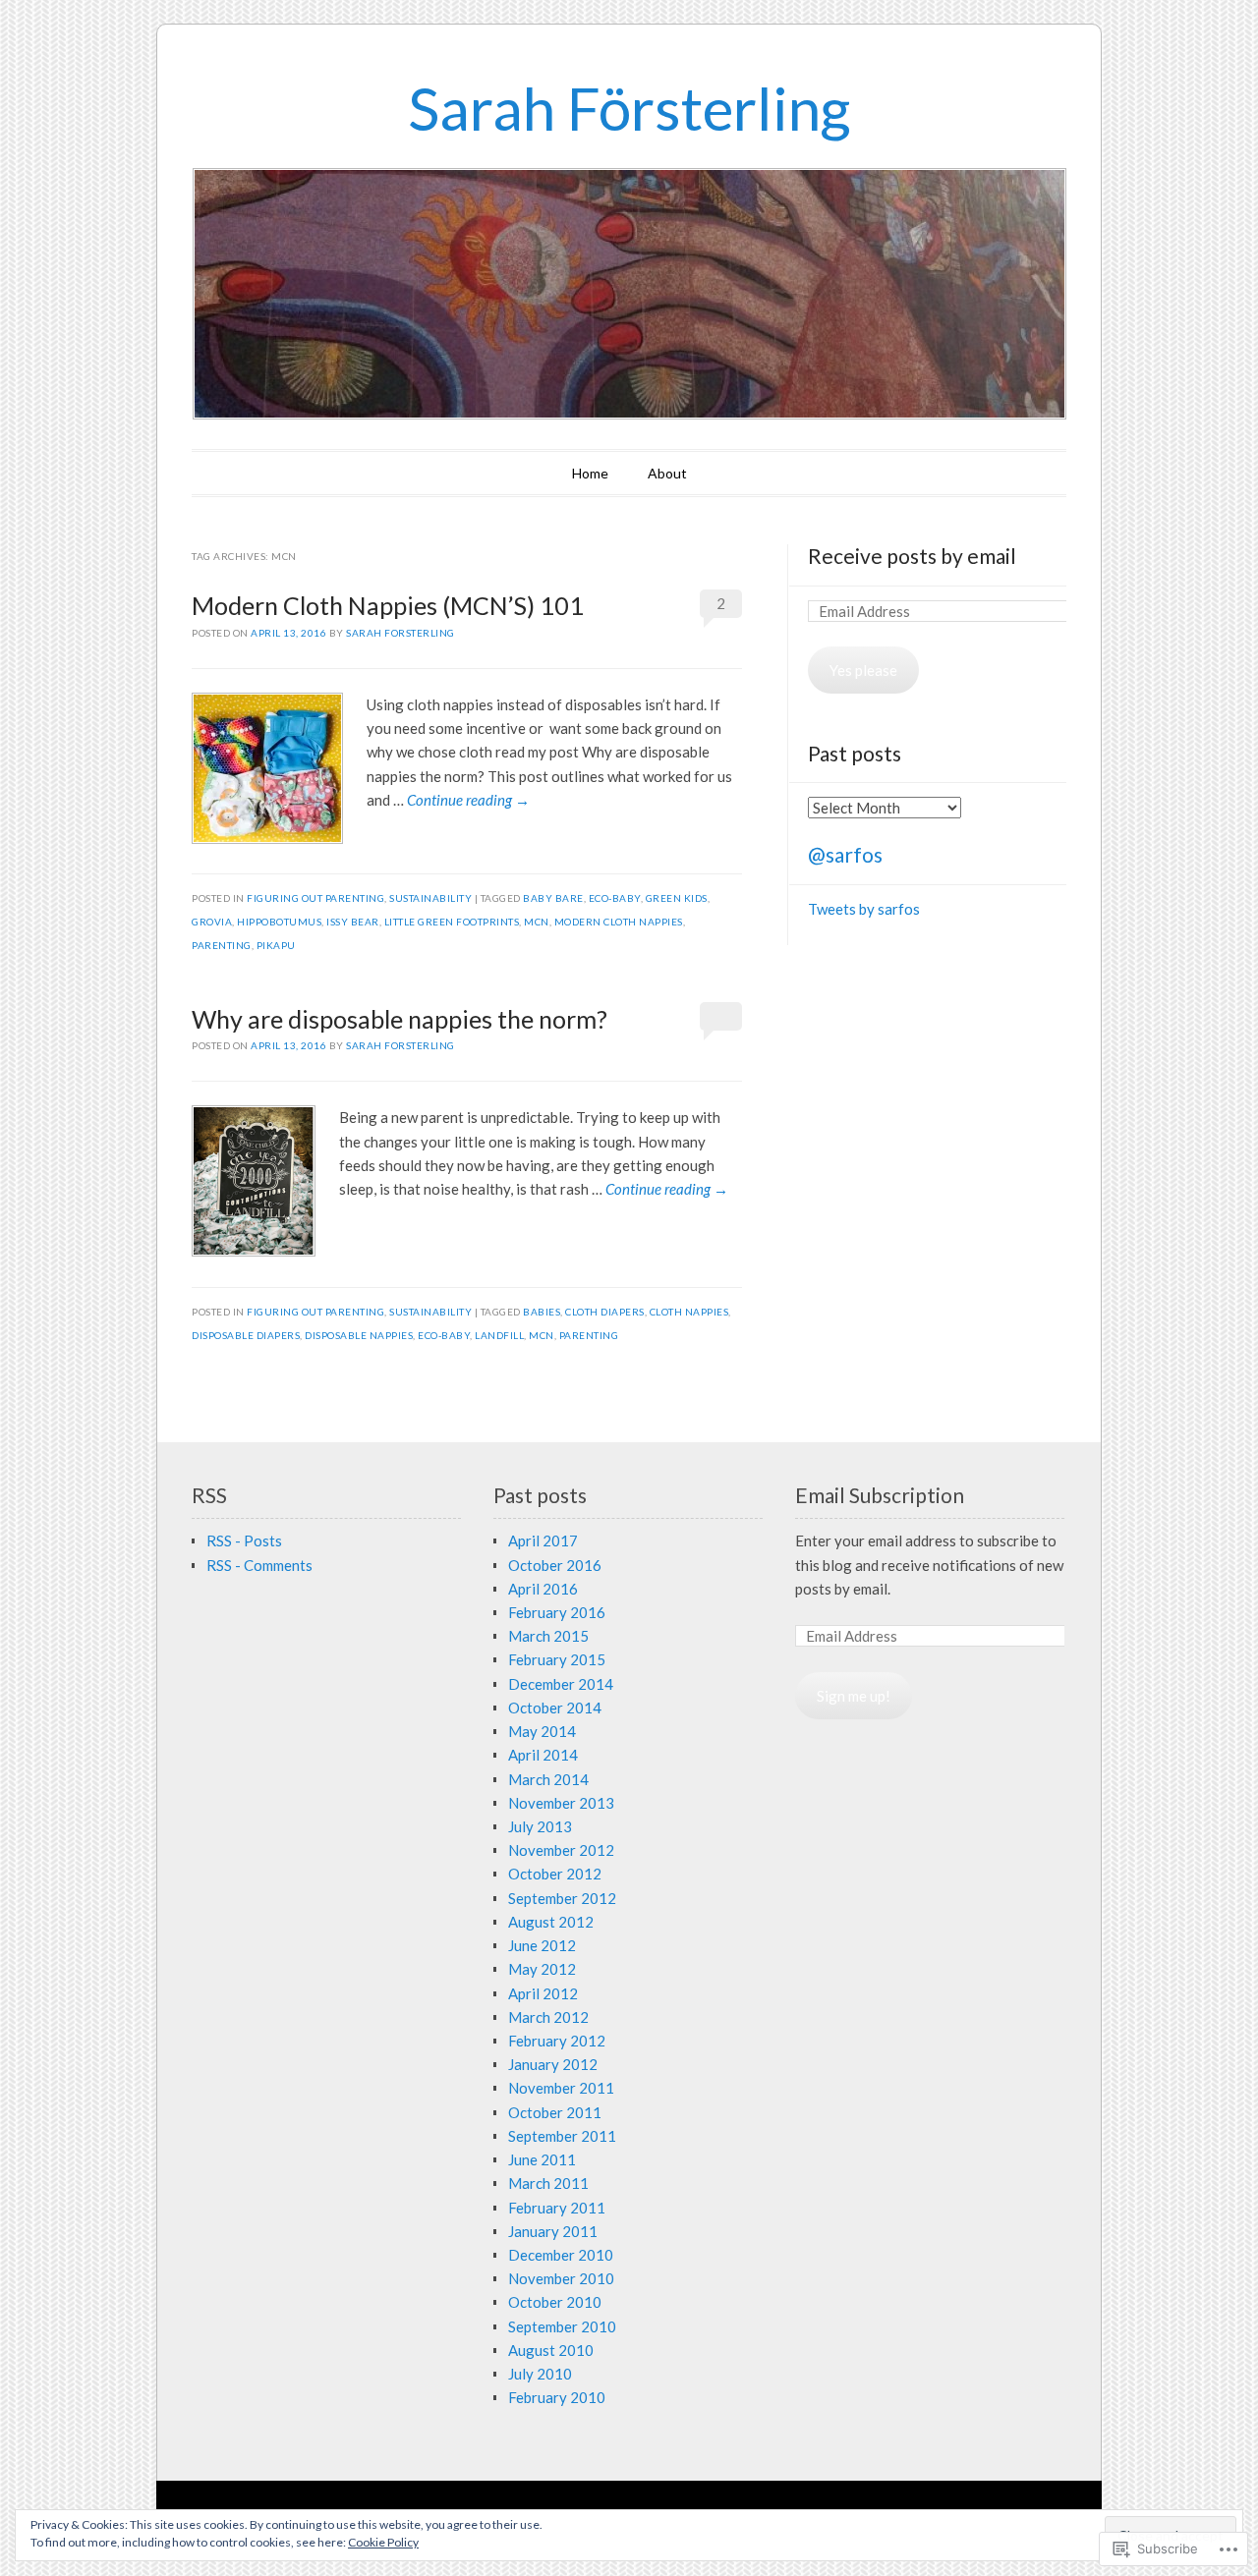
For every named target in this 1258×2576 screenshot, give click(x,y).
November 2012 (561, 1850)
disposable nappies (359, 1335)
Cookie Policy (383, 2542)
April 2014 (543, 1755)
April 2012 (543, 1993)
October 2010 (555, 2302)
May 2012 (542, 1969)
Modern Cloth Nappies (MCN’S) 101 (388, 605)
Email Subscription (880, 1495)
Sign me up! (854, 1696)
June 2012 (542, 1945)
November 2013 (561, 1803)
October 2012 (555, 1874)
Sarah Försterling (629, 108)
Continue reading (468, 800)
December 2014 (561, 1684)
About (667, 473)
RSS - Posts (244, 1540)
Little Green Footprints (452, 922)
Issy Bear (353, 922)
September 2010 (562, 2326)
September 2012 (562, 1898)
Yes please (863, 670)
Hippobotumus (279, 922)
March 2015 (548, 1636)
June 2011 (542, 2159)
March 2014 (548, 1779)
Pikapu (276, 945)
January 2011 (553, 2231)
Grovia (212, 922)
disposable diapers (246, 1335)
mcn (537, 922)
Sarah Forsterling (400, 633)
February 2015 (557, 1659)
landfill (499, 1335)
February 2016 (557, 1612)
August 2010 (551, 2350)
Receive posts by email (912, 556)
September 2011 (562, 2136)
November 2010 (561, 2278)
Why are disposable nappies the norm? (400, 1019)
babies (542, 1312)
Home (590, 473)
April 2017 (543, 1540)
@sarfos (845, 854)
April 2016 (543, 1589)
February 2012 (557, 2041)
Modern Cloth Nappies (619, 922)
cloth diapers (605, 1312)
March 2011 (548, 2183)
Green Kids (677, 898)
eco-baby (615, 898)
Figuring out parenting (315, 898)
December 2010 (561, 2255)
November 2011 (561, 2088)
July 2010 (540, 2374)
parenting (222, 945)
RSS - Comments (259, 1565)
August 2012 (551, 1922)
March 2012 (548, 2017)
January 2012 (553, 2064)
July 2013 (540, 1826)
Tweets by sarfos (864, 909)
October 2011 (555, 2112)
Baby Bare (553, 898)
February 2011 (557, 2208)
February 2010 (557, 2397)
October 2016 (555, 1565)
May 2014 (542, 1731)
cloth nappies (689, 1312)
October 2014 (555, 1708)
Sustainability (430, 898)
